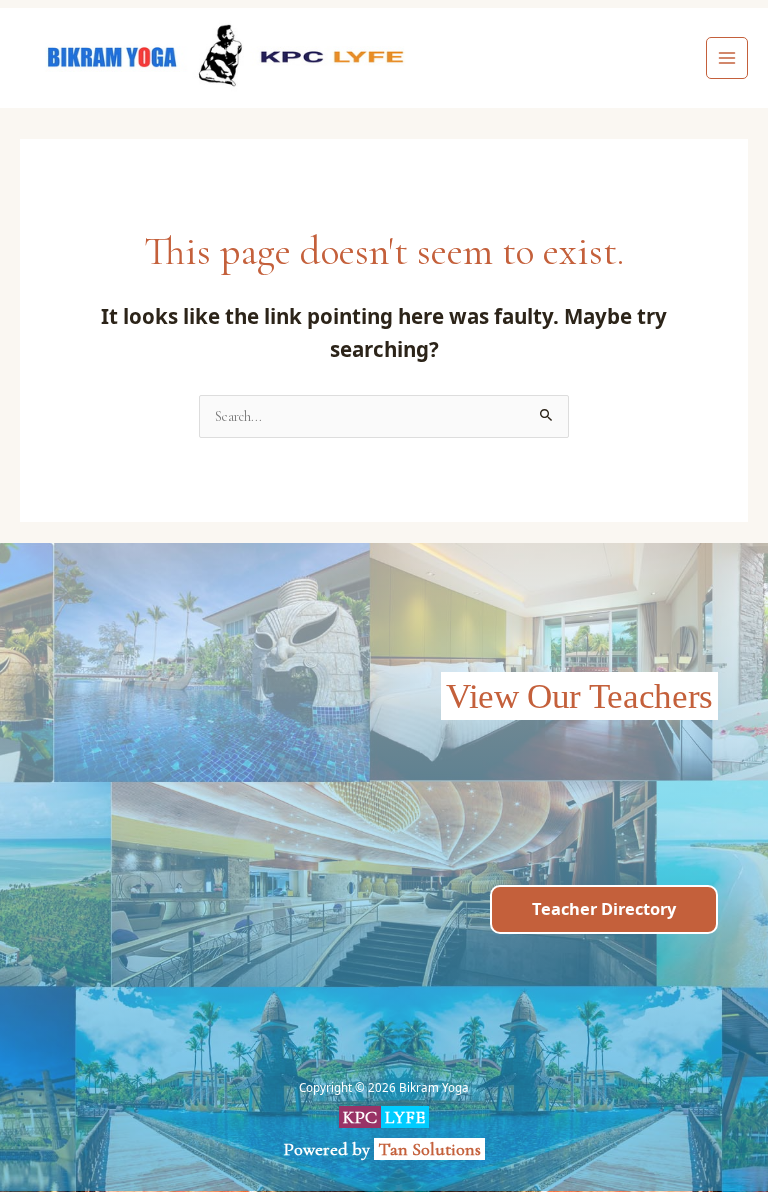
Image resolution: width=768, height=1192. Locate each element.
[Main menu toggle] (727, 58)
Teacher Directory (604, 908)
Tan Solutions (431, 1149)
